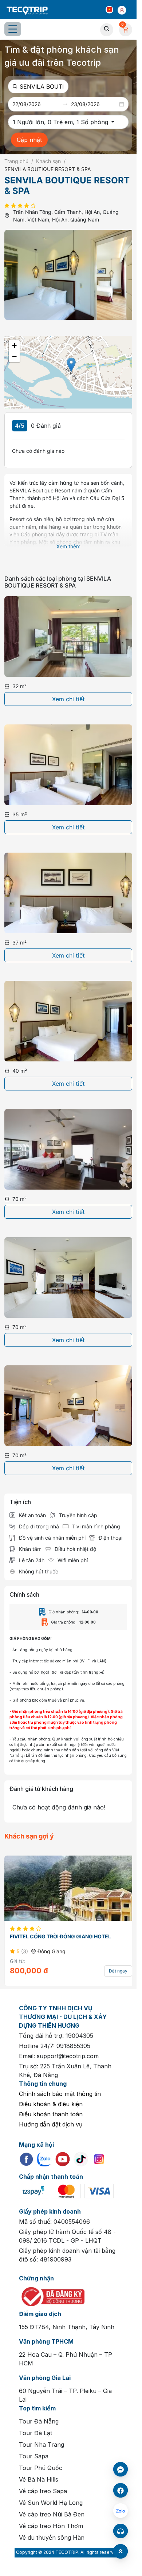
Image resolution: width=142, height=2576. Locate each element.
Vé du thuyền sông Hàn (52, 2533)
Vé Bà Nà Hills (39, 2475)
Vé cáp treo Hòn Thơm (51, 2522)
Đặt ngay (113, 1966)
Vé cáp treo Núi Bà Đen (52, 2510)
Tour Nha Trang (42, 2440)
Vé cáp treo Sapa (43, 2487)
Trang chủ (16, 161)
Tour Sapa (34, 2452)
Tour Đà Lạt (35, 2429)
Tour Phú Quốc (41, 2463)
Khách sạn (48, 161)
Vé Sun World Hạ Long (51, 2498)
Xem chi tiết (68, 695)
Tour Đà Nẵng (39, 2417)
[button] (110, 9)
